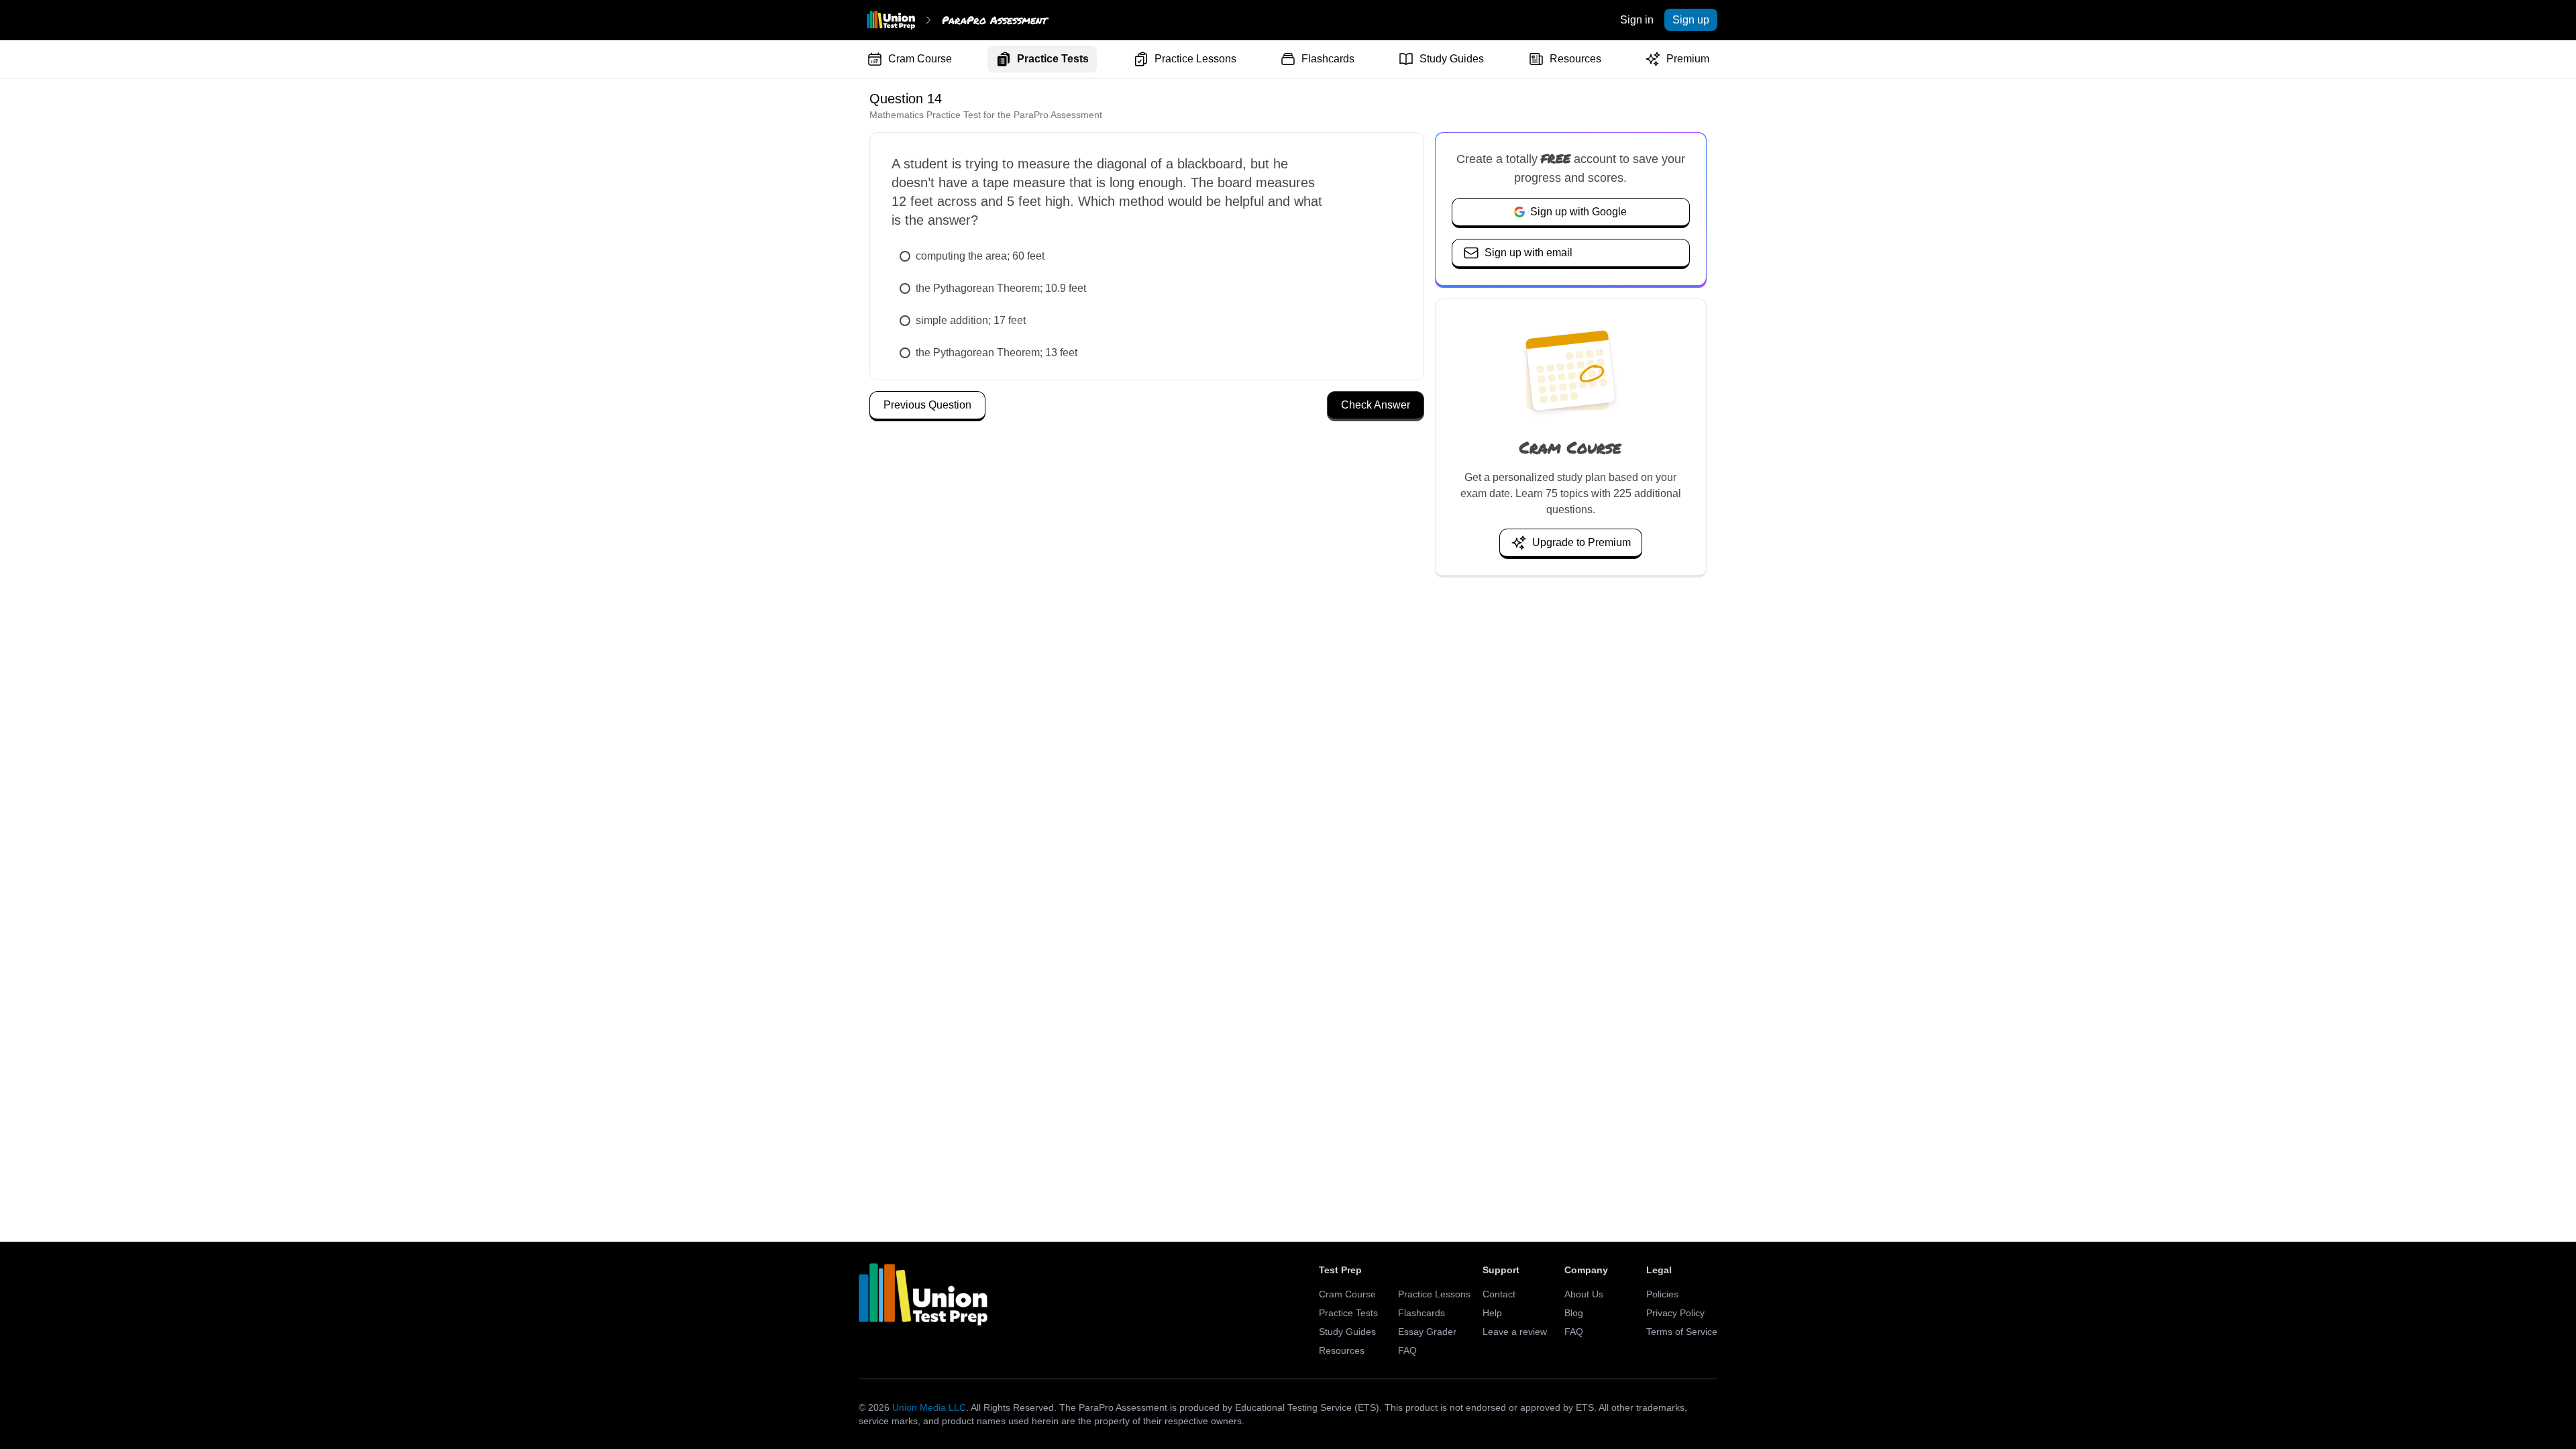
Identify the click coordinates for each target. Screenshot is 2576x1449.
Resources (1575, 59)
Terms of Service (1682, 1332)
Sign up (1691, 20)
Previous (927, 405)
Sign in (1637, 20)
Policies (1662, 1294)
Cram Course (920, 59)
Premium (1688, 59)
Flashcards (1328, 59)
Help (1492, 1313)
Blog (1574, 1313)
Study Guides (1452, 59)
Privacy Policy (1675, 1313)
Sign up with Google (1578, 212)
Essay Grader (1427, 1332)
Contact (1499, 1294)
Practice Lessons (1195, 59)
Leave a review (1515, 1332)
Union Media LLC (929, 1407)
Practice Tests (1053, 59)
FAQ (1407, 1350)
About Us (1584, 1294)
